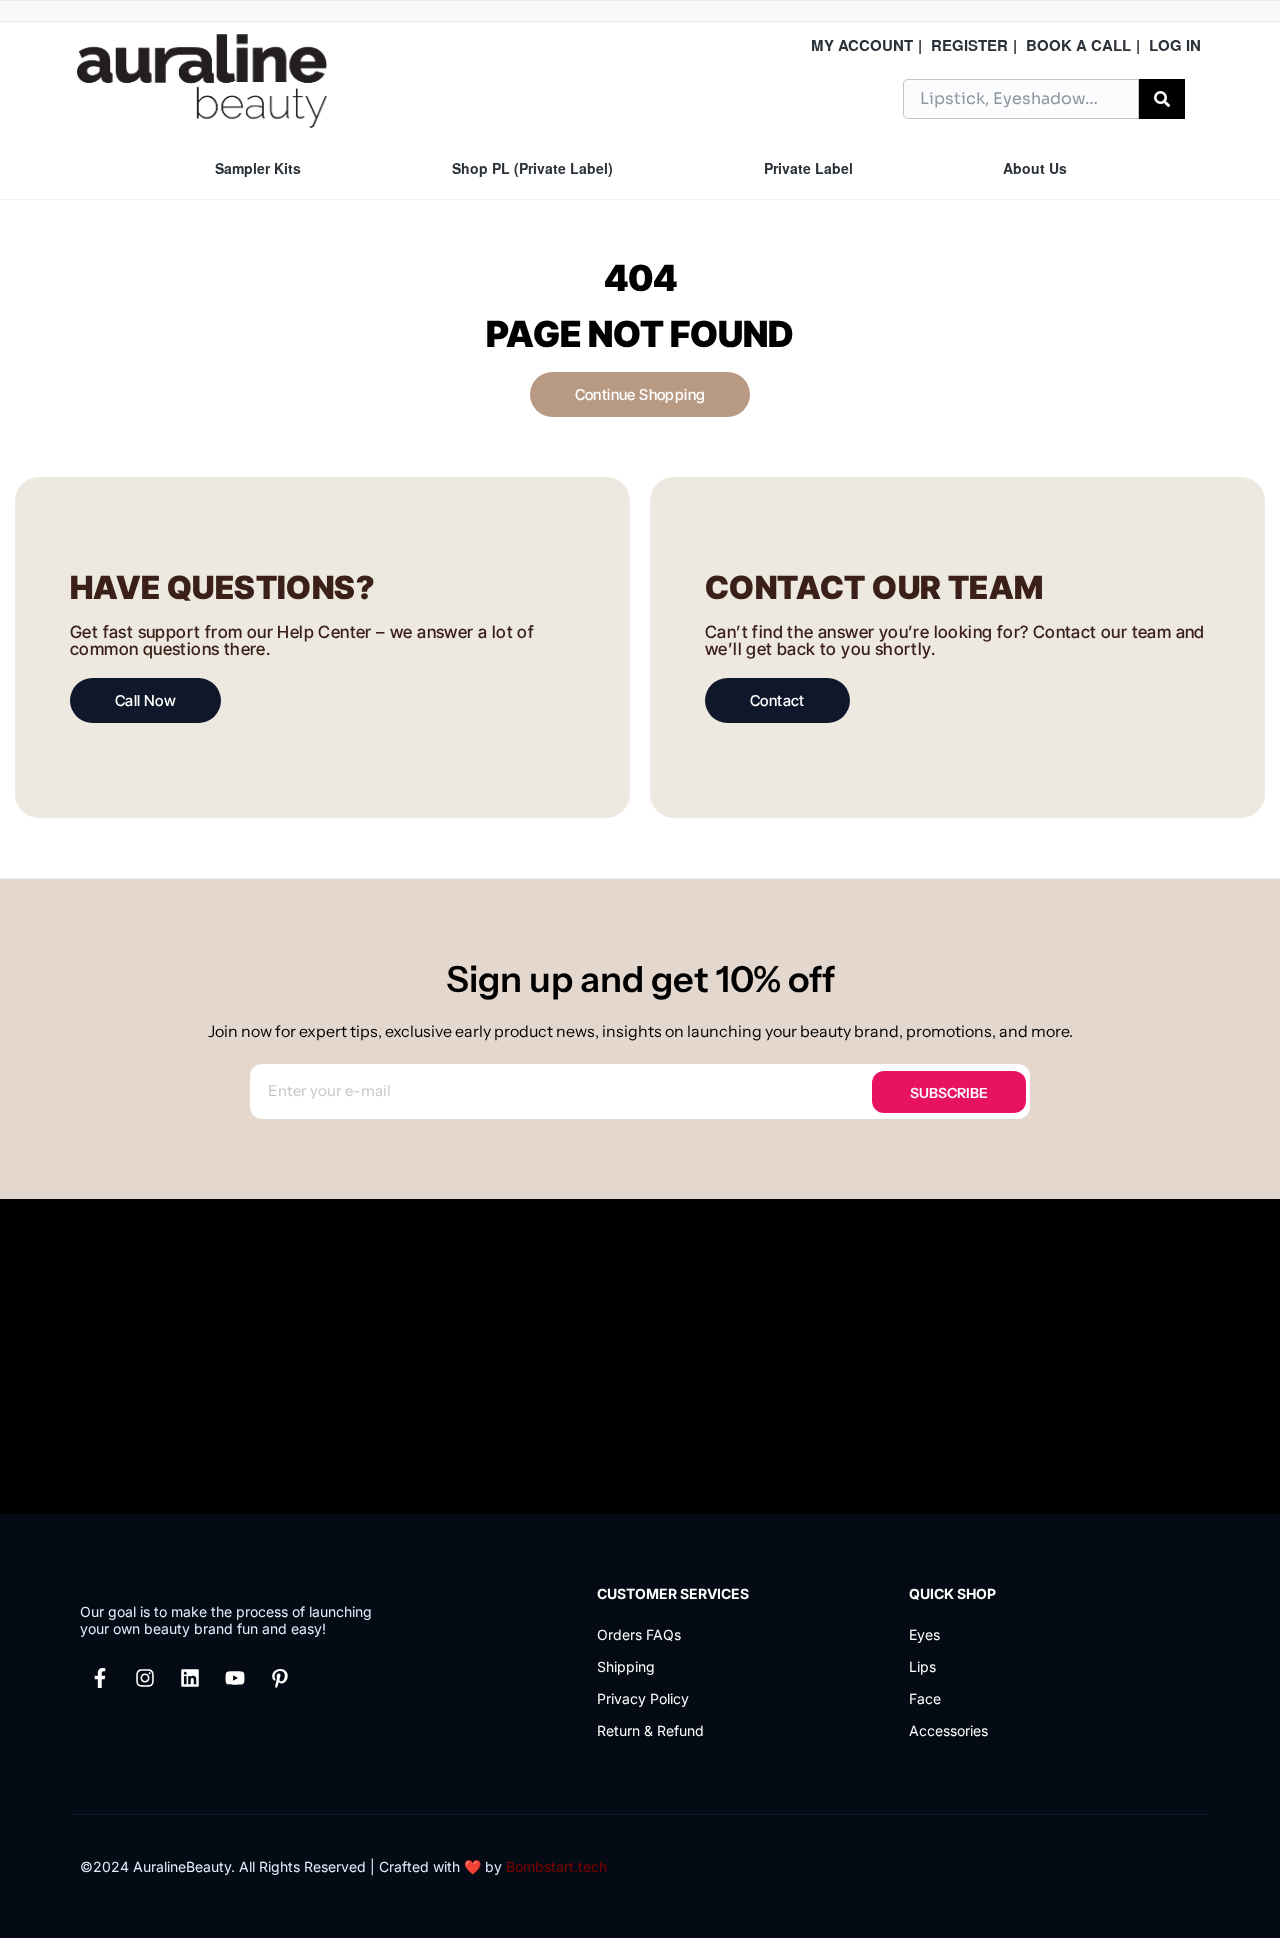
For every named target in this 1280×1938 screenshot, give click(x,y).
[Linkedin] (190, 1678)
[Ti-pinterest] (280, 1678)
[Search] (1162, 99)
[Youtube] (235, 1678)
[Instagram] (145, 1678)
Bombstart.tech (556, 1866)
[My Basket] (1199, 96)
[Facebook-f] (100, 1678)
